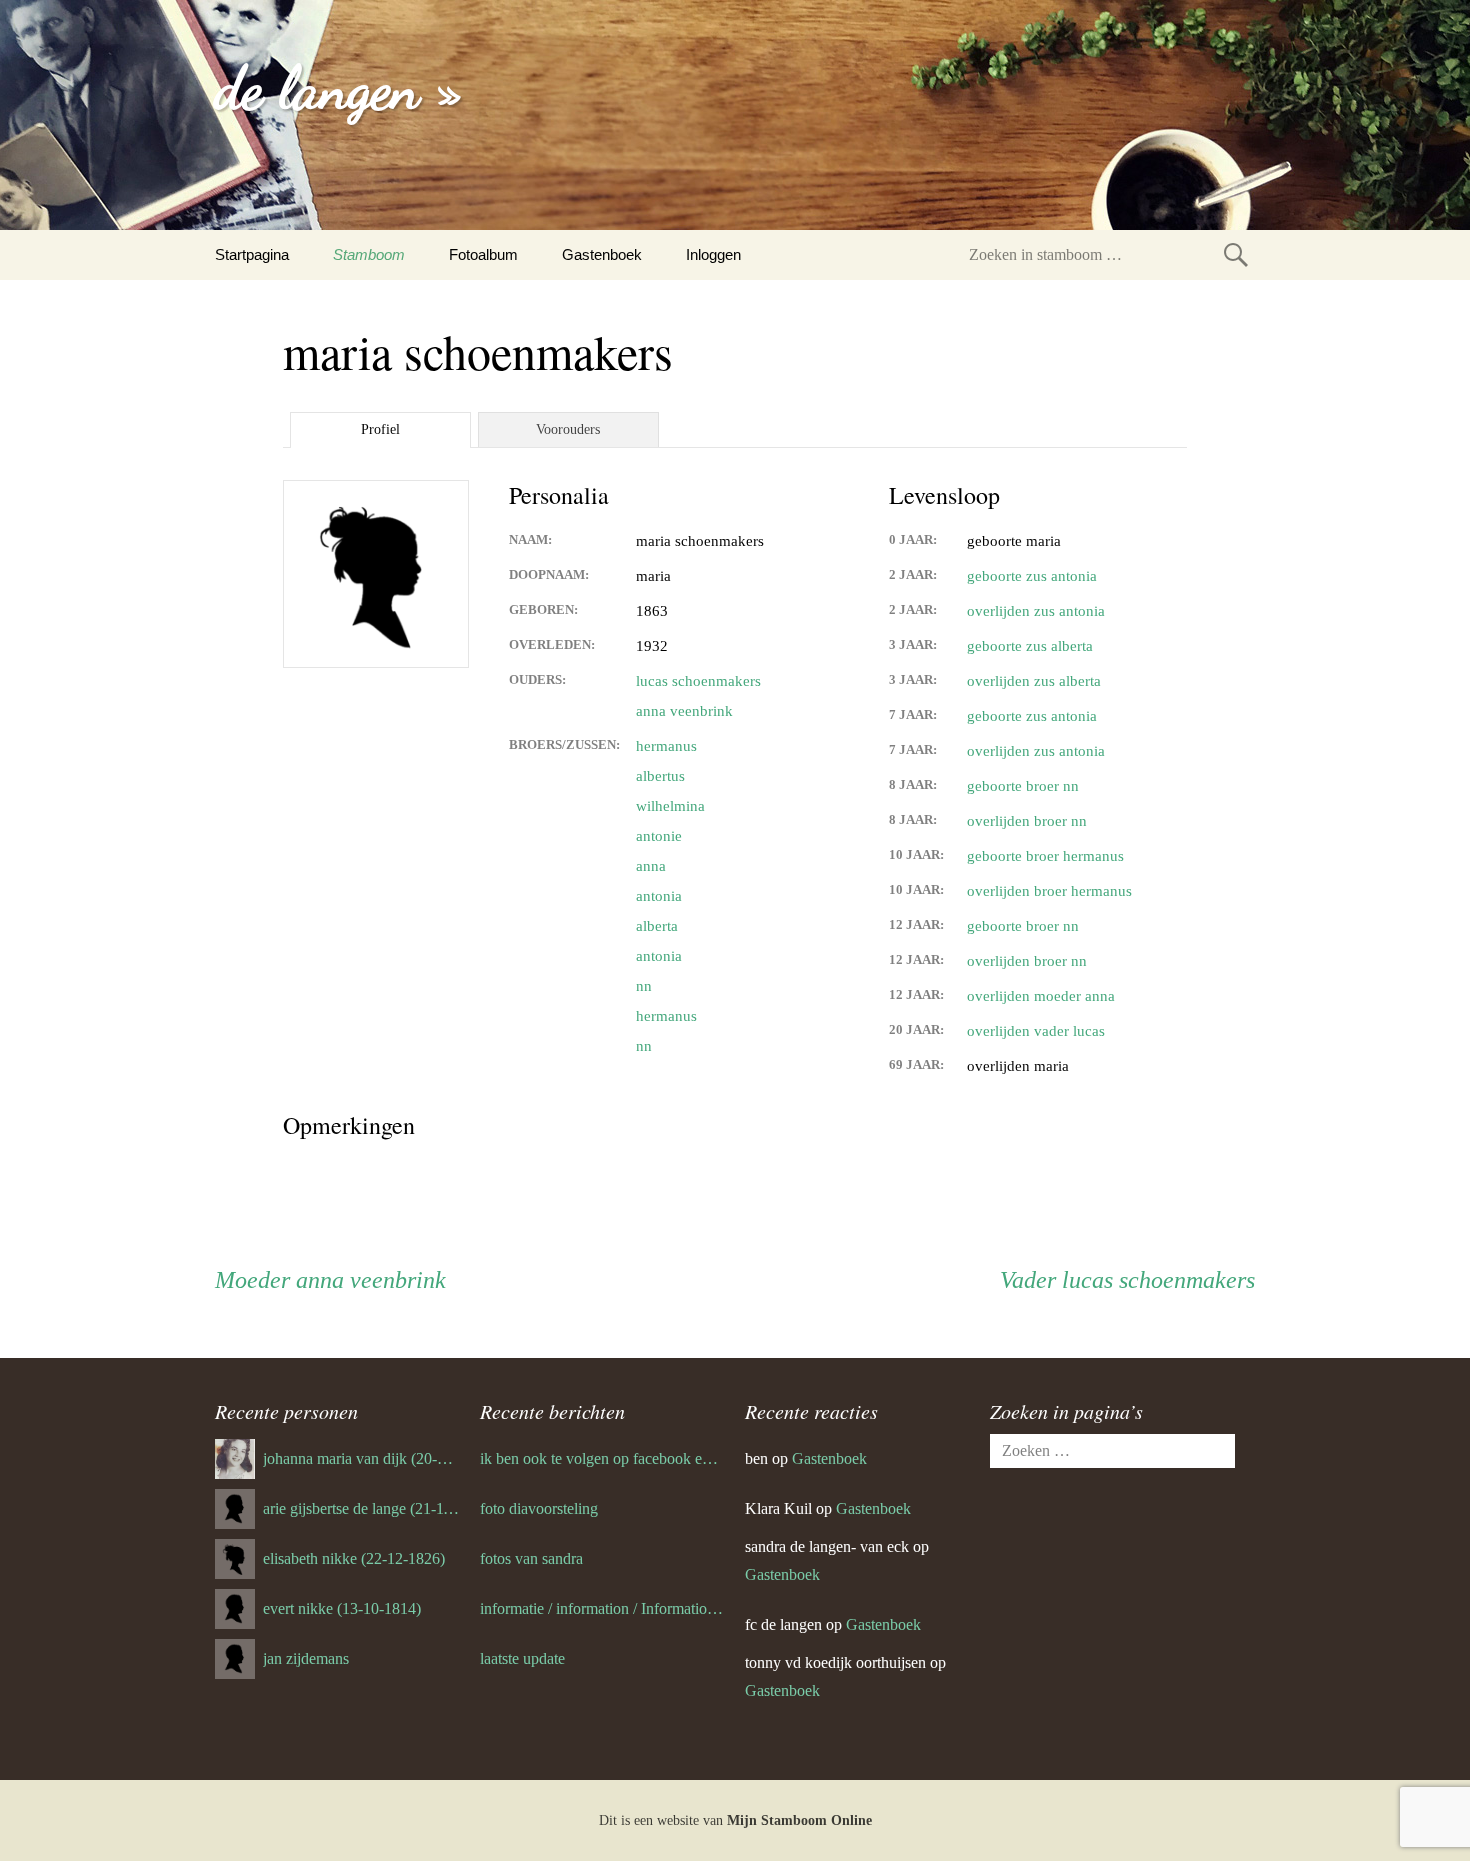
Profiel (380, 429)
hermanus (666, 746)
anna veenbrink (684, 711)
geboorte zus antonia (1032, 576)
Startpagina (252, 254)
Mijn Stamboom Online (799, 1820)
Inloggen (713, 254)
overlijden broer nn (1027, 821)
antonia (659, 896)
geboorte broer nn (1023, 786)
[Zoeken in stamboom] (1236, 254)
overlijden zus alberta (1034, 681)
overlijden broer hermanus (1049, 891)
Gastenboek (602, 254)
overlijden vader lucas (1036, 1031)
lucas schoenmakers (698, 681)
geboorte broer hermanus (1045, 856)
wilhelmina (670, 806)
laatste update (522, 1658)
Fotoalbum (483, 254)
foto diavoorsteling (539, 1508)
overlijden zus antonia (1036, 611)
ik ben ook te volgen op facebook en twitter (602, 1458)
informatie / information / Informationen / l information (602, 1608)
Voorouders (568, 429)
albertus (660, 776)
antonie (659, 836)
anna (651, 866)
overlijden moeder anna (1041, 996)
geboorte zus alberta (1030, 646)
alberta (657, 926)
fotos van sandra (531, 1558)
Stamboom (369, 254)
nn (644, 986)
